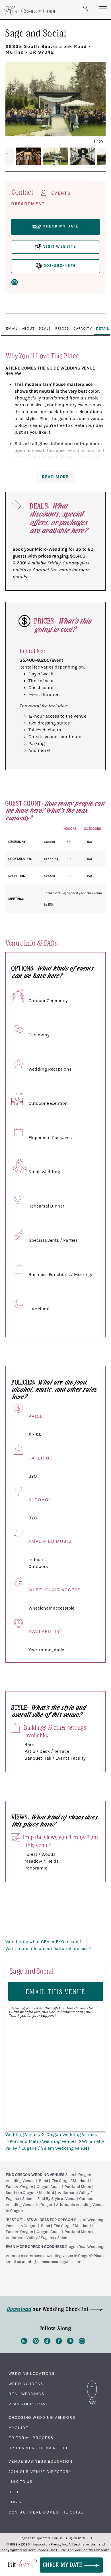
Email (12, 328)
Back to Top (92, 2382)
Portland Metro (78, 2187)
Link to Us (21, 2482)
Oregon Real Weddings (85, 2247)
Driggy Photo (55, 133)
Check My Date (63, 2564)
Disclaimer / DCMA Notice (39, 2448)
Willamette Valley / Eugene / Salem (37, 2238)
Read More (55, 477)
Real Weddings (26, 2394)
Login (15, 2502)
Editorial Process (31, 2438)
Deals (45, 328)
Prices (62, 328)
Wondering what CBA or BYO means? (44, 1942)
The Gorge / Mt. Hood (70, 2181)
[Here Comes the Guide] (30, 10)
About (28, 328)
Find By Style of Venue (57, 2199)
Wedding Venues (23, 2135)
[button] (18, 94)
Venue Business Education (41, 2462)
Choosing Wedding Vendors (42, 2418)
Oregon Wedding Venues (72, 2135)
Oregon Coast (49, 2187)
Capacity (83, 328)
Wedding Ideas (26, 2384)
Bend (44, 2181)
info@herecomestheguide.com (54, 2262)
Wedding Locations (32, 2374)
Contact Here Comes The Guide (46, 2512)
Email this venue (56, 1991)
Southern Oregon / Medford (30, 2193)
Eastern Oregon (19, 2187)
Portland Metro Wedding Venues (44, 2141)
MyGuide (18, 2428)
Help (14, 2492)
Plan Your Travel (30, 2404)
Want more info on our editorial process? (48, 1949)
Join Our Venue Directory (40, 2472)
